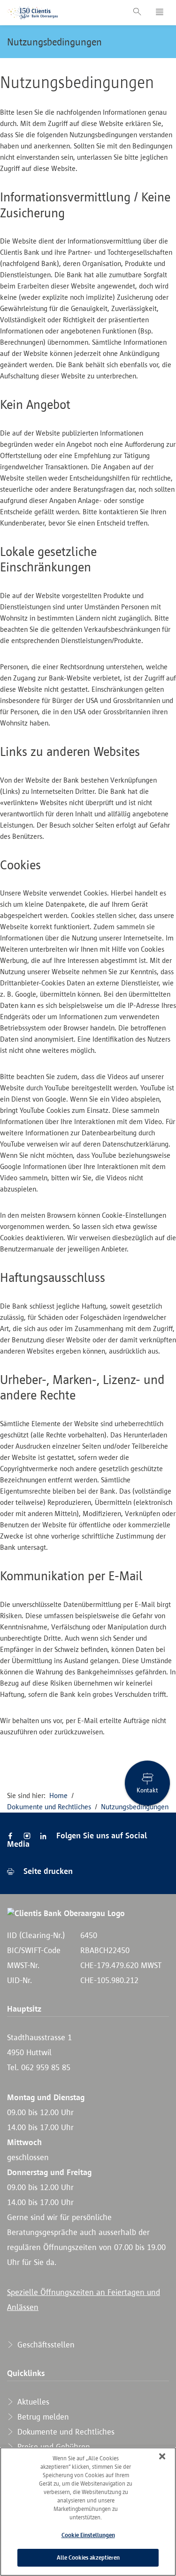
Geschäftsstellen (45, 2345)
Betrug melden (42, 2417)
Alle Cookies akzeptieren (88, 2557)
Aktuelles (32, 2402)
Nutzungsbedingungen (54, 42)
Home (58, 1795)
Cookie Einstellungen (88, 2535)
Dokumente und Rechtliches (49, 1807)
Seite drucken (47, 1871)
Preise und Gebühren (53, 2447)
